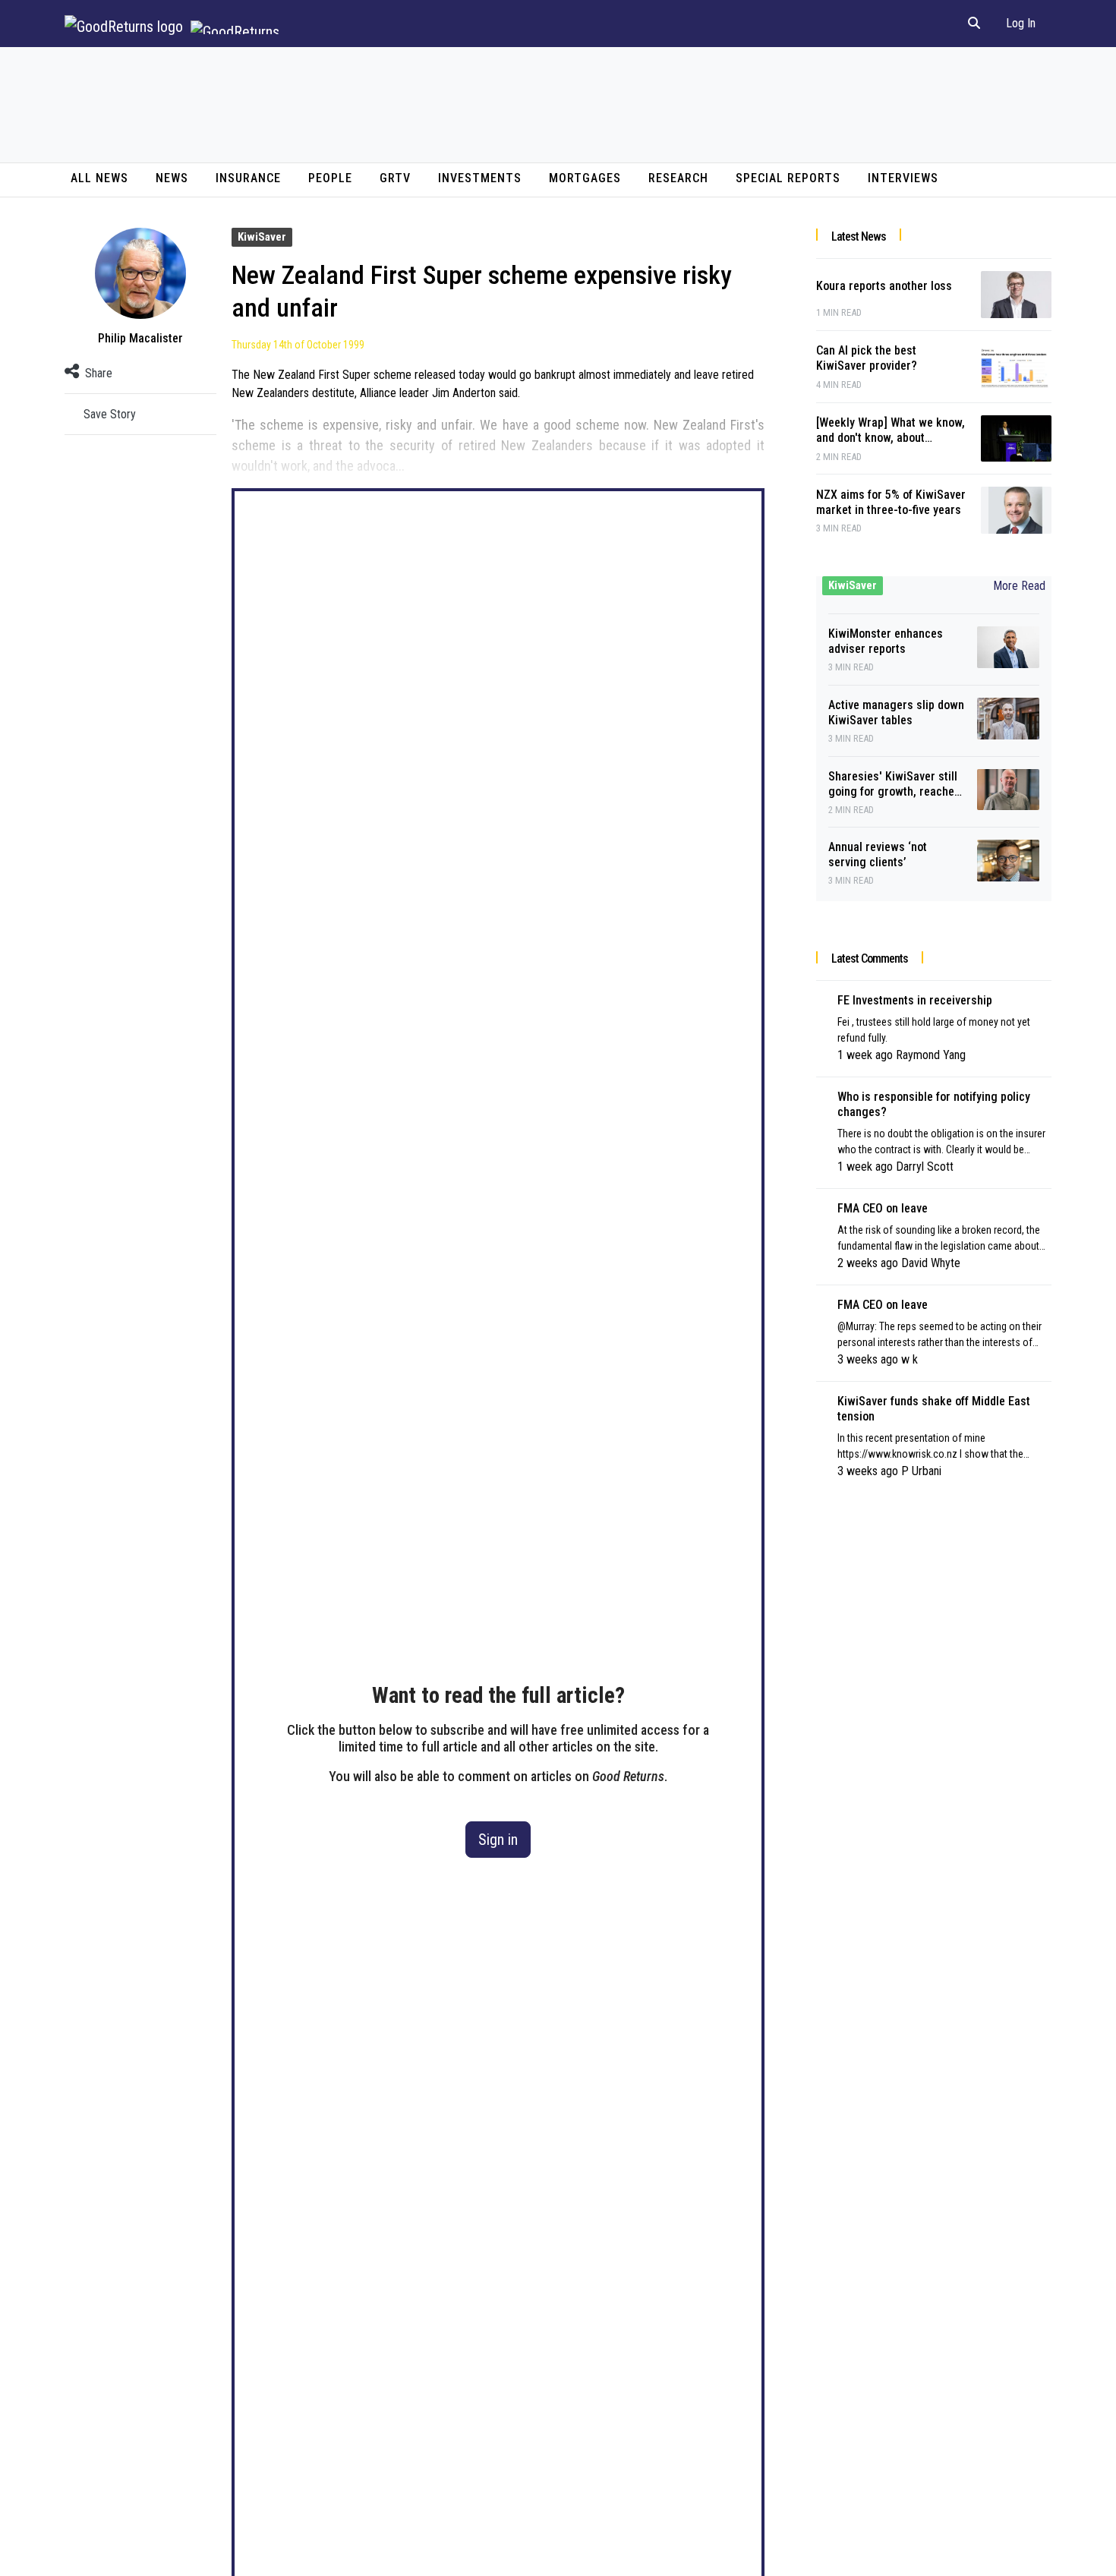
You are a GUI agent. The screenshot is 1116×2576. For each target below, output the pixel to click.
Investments (480, 178)
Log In (1021, 23)
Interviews (903, 178)
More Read (1019, 586)
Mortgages (585, 178)
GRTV (395, 178)
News (172, 178)
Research (678, 178)
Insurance (248, 178)
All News (99, 178)
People (330, 178)
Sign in (498, 1840)
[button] (974, 24)
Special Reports (788, 178)
